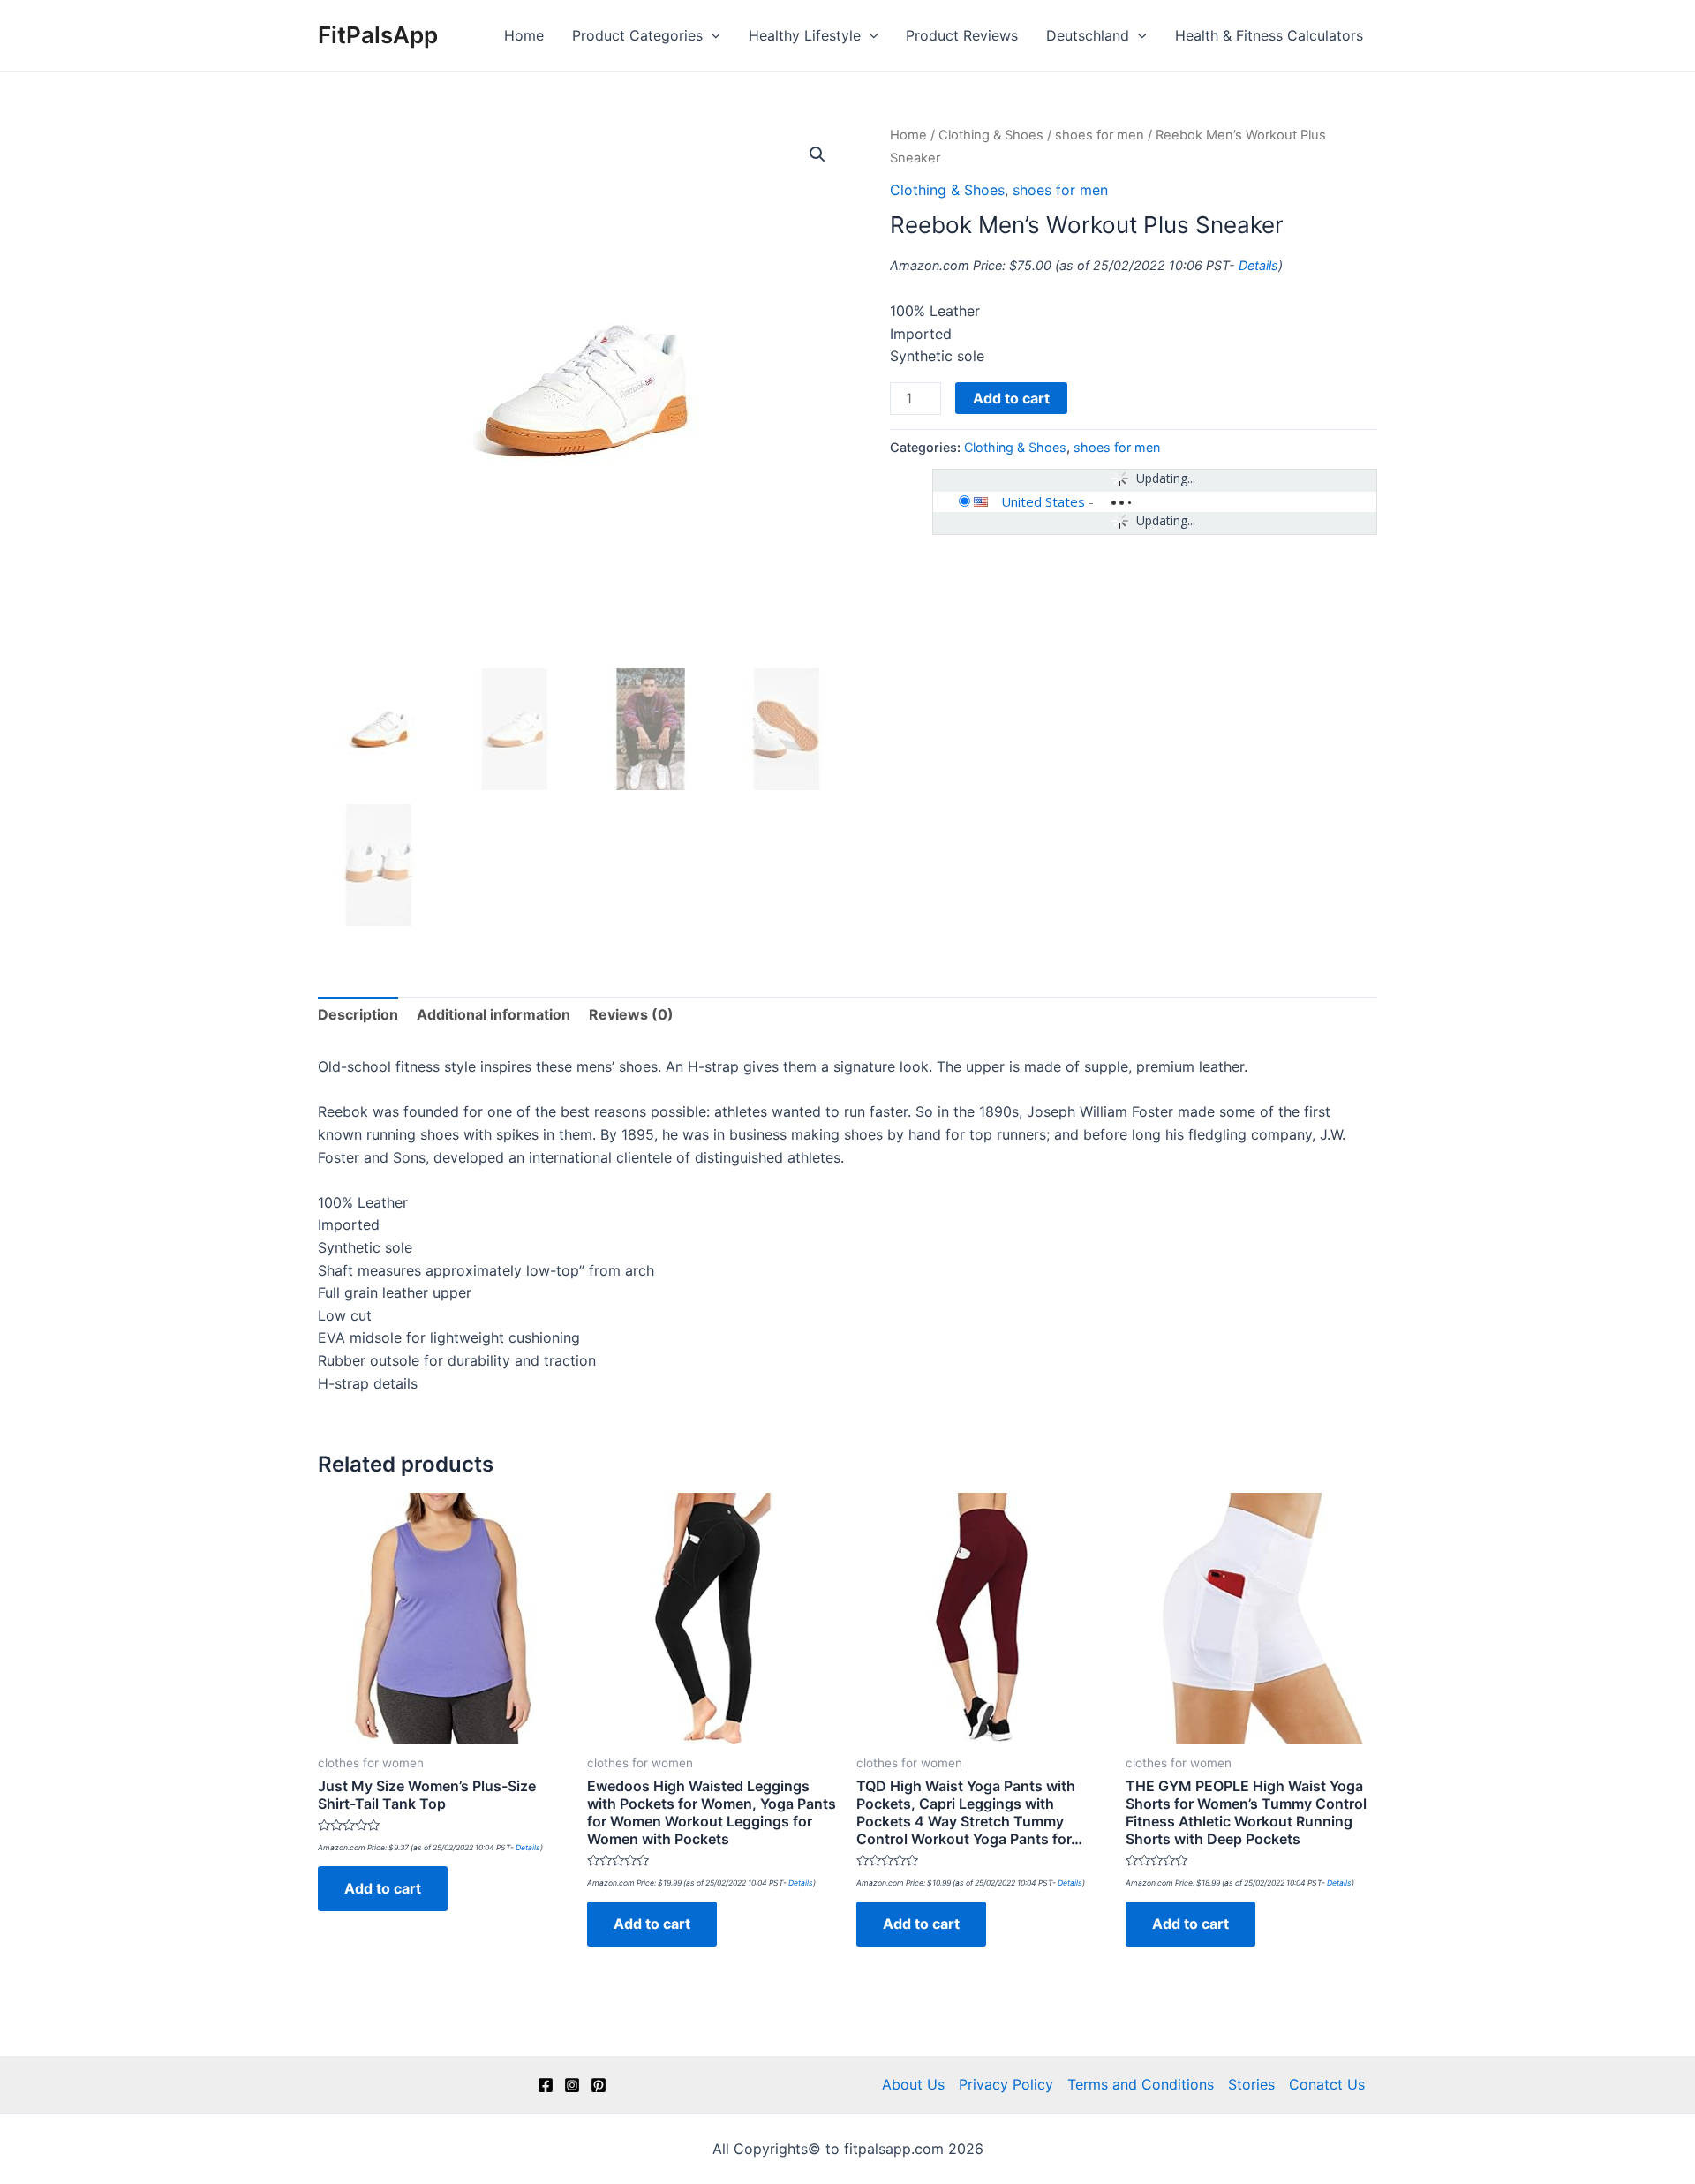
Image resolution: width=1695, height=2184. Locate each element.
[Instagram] (572, 2085)
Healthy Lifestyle (805, 35)
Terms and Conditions (1141, 2084)
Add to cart (1011, 398)
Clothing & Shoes (991, 135)
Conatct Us (1327, 2084)
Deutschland (1088, 35)
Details (1258, 265)
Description (358, 1014)
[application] (712, 35)
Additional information (493, 1014)
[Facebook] (546, 2085)
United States (1043, 501)
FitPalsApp (378, 35)
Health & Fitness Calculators (1269, 35)
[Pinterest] (599, 2085)
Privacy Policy (1006, 2084)
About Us (913, 2084)
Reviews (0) (631, 1014)
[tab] (358, 1015)
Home (524, 35)
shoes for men (1100, 135)
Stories (1251, 2084)
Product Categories (637, 35)
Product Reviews (962, 35)
